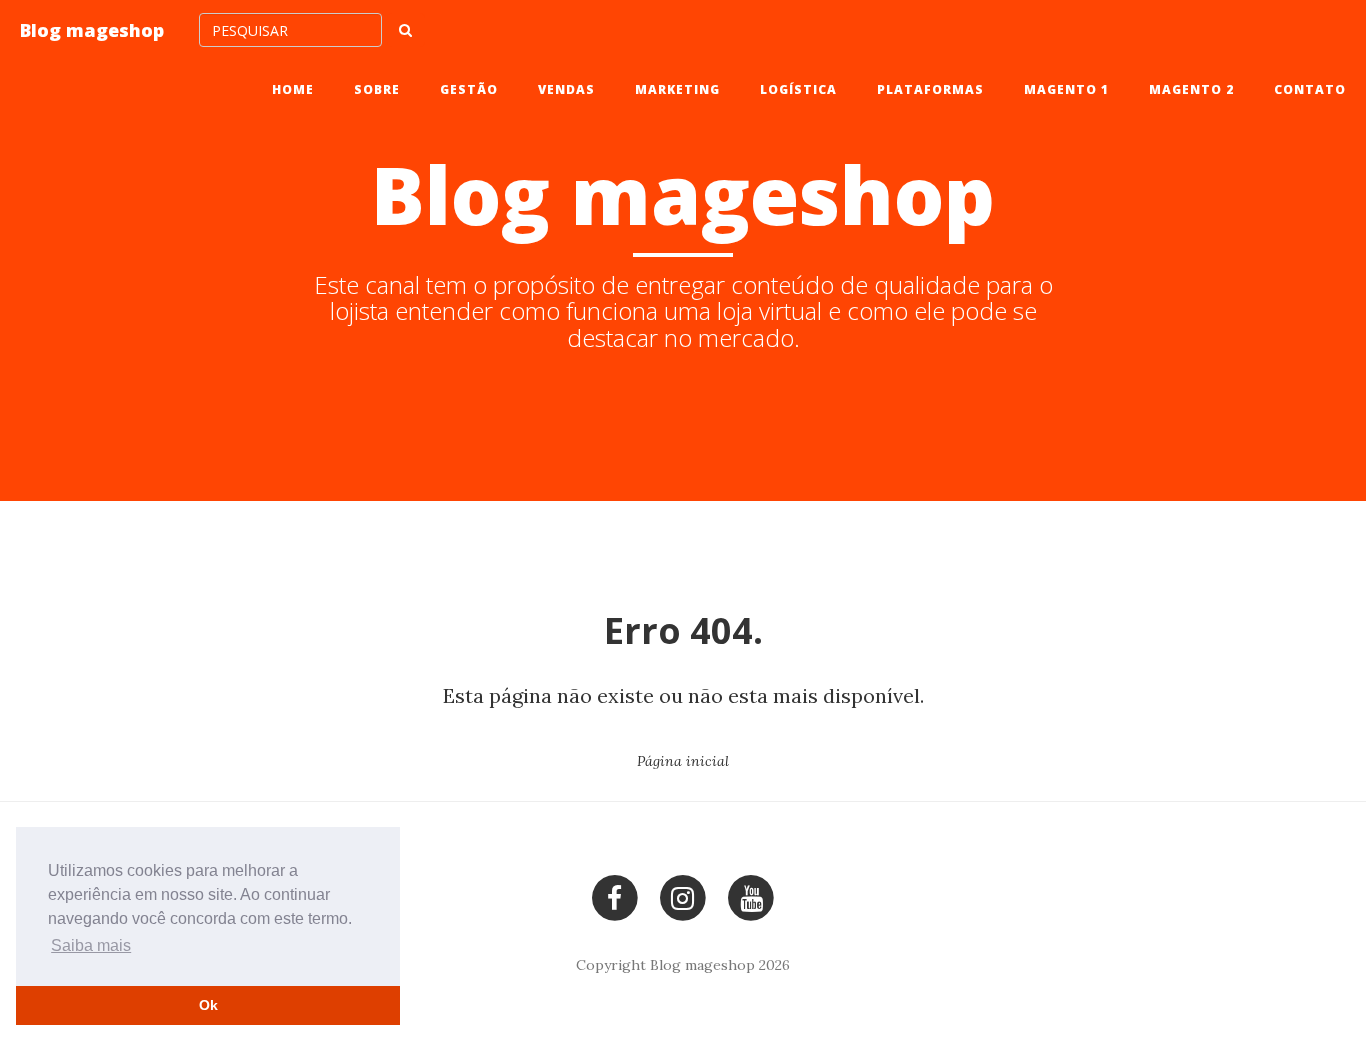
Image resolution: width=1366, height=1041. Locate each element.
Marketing (677, 89)
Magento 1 (1066, 89)
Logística (798, 89)
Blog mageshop (92, 30)
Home (293, 89)
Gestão (469, 89)
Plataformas (930, 89)
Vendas (566, 89)
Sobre (377, 89)
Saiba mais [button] (91, 945)
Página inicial (683, 761)
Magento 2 (1191, 89)
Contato (1310, 89)
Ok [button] (208, 1005)
